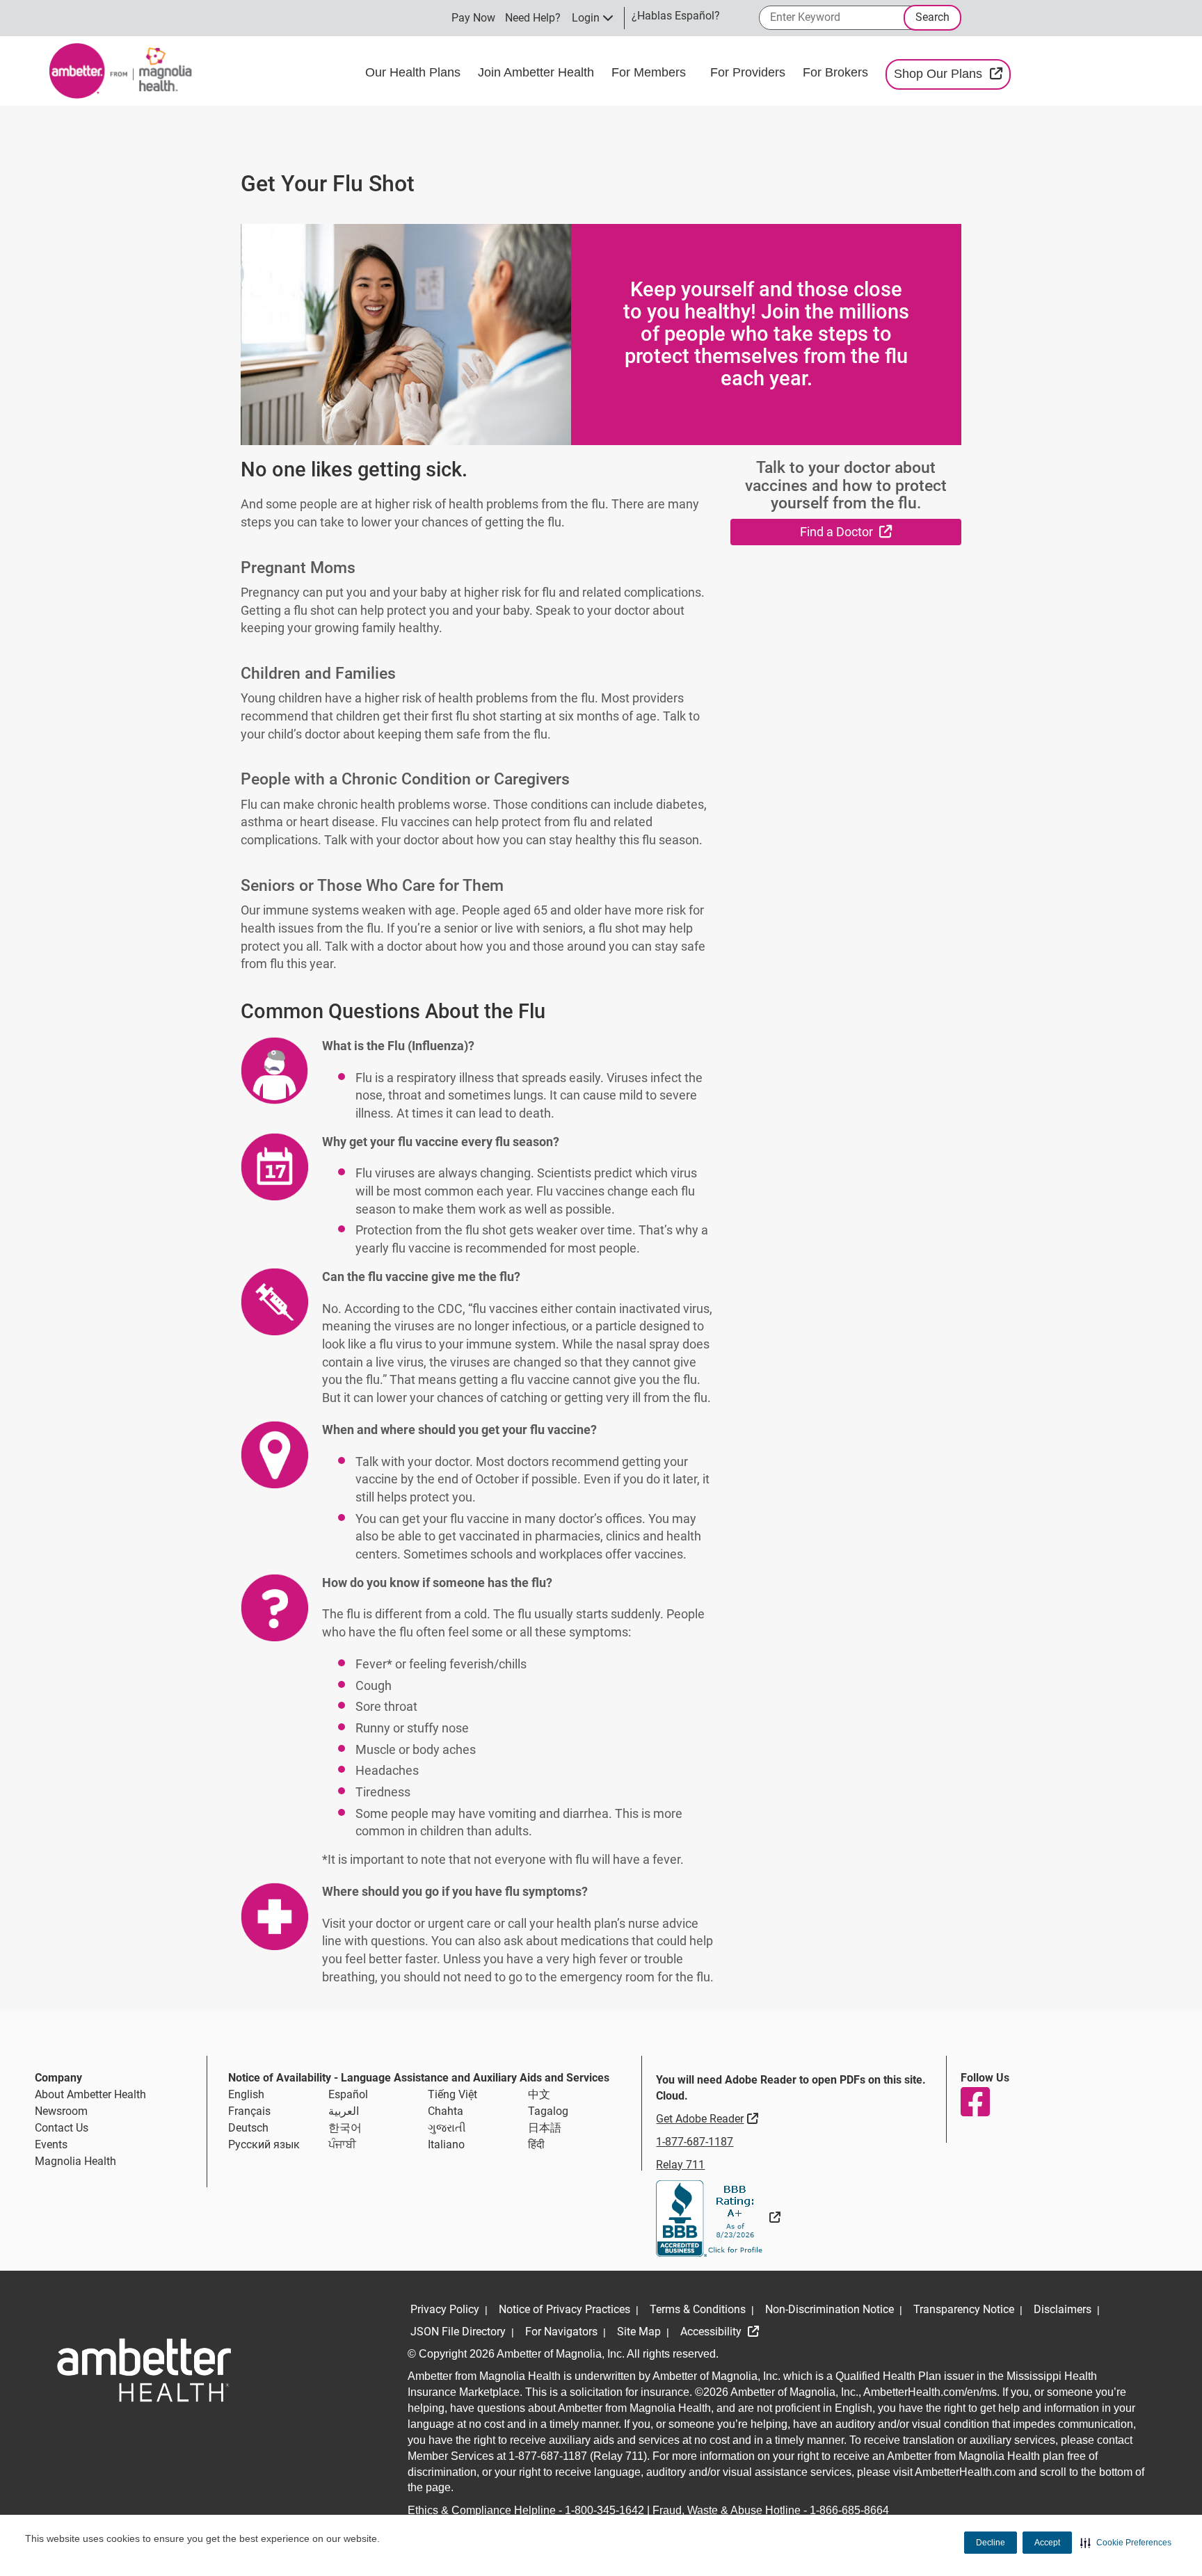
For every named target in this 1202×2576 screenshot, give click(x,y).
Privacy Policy (445, 2309)
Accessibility (712, 2332)
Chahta (446, 2111)
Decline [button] (991, 2543)
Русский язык (264, 2144)
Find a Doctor (881, 531)
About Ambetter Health (90, 2094)
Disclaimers (1063, 2309)
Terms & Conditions (698, 2309)
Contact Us (62, 2128)
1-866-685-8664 (849, 2510)
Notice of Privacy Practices (564, 2309)
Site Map (639, 2332)
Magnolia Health (75, 2161)
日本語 (545, 2128)
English (246, 2094)
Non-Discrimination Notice (830, 2309)
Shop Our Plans (952, 73)
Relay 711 (680, 2165)
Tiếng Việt (452, 2094)
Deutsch (248, 2128)
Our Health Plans (415, 72)
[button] (1126, 2543)
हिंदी (536, 2144)
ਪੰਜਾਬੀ (342, 2144)
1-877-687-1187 (695, 2142)
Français (249, 2111)
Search (932, 17)
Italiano (446, 2144)
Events (51, 2144)
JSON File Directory (458, 2332)
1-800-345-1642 (604, 2510)
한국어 (345, 2128)
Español (348, 2094)
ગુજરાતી (447, 2128)
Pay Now (473, 18)
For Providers (750, 72)
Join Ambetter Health (538, 72)
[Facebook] (975, 2102)
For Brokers (837, 72)
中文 (539, 2094)
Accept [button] (1047, 2543)
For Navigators (561, 2332)
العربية (344, 2111)
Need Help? (533, 18)
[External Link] (718, 2217)
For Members (650, 72)
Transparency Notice (964, 2309)
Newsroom (61, 2111)
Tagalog (548, 2111)
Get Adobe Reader (709, 2118)
